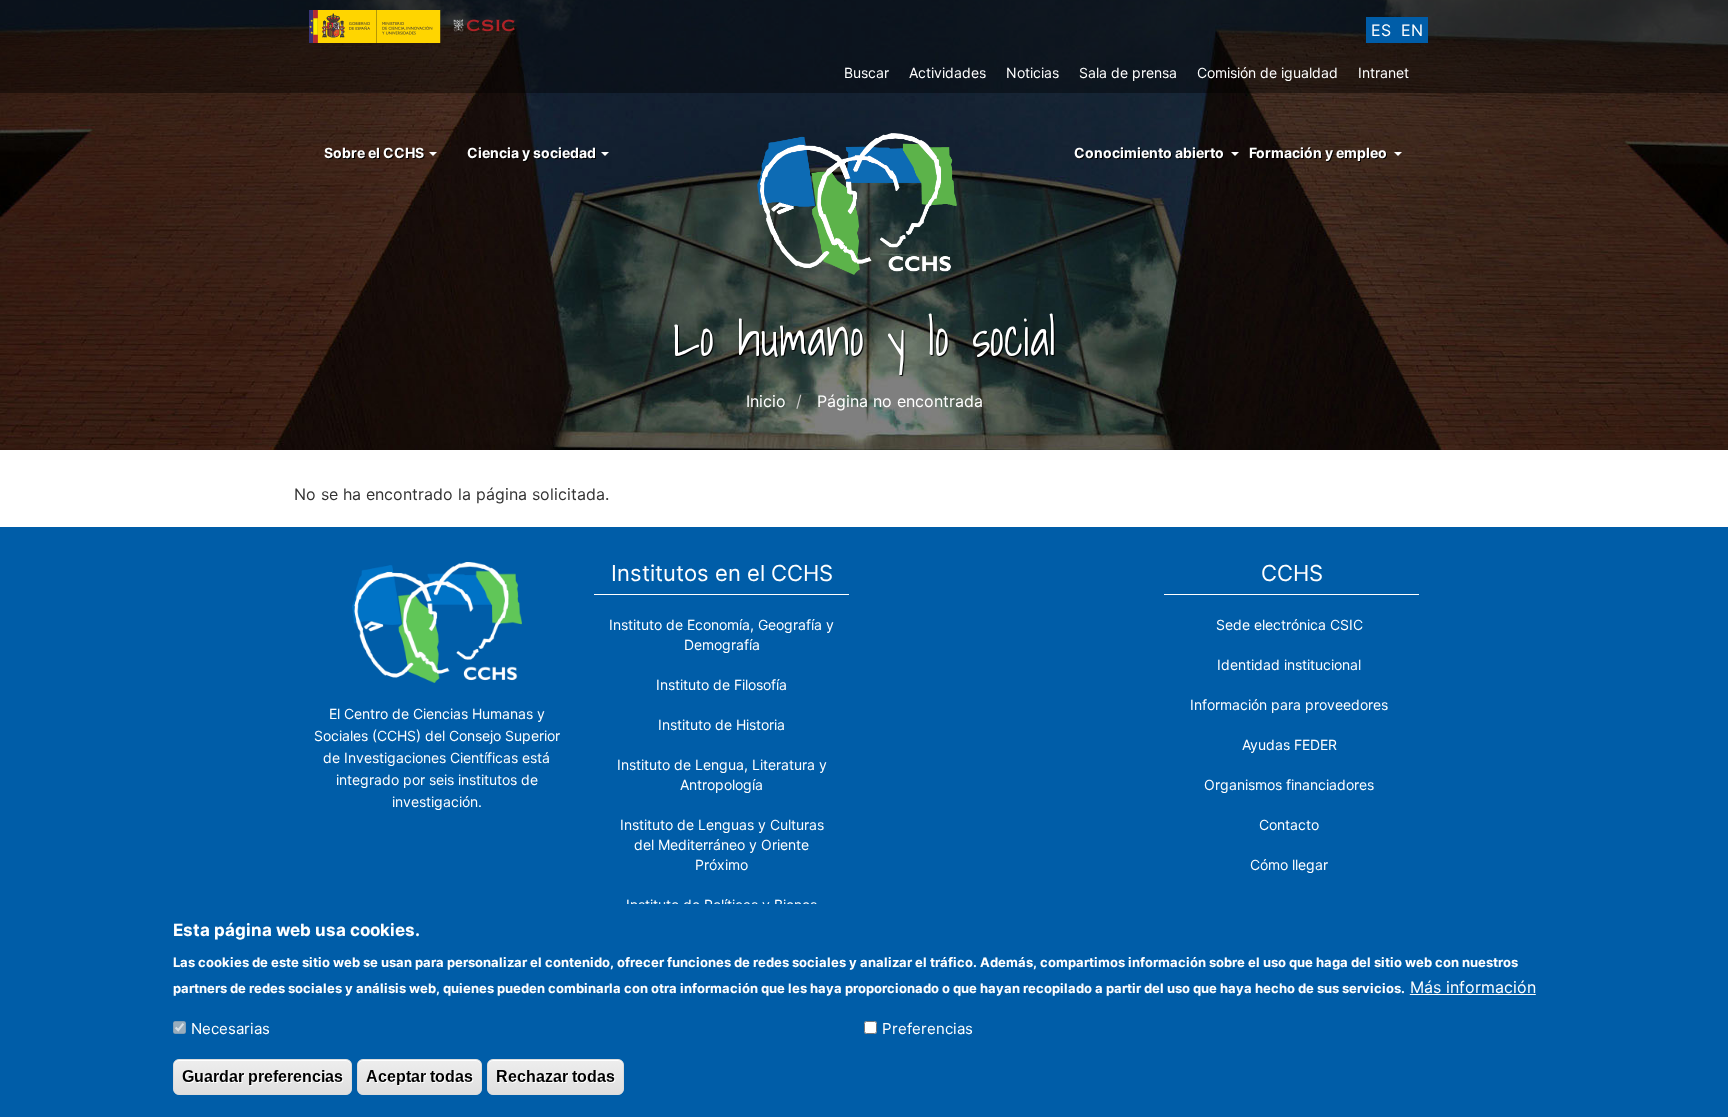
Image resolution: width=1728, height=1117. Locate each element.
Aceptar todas (419, 1075)
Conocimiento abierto (1149, 152)
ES (1381, 30)
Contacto (1289, 824)
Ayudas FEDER (1289, 744)
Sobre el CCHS (375, 152)
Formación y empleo (1318, 152)
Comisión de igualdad (1267, 72)
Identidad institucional (1289, 664)
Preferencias (927, 1028)
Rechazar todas (555, 1075)
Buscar (866, 72)
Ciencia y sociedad (533, 152)
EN (1412, 30)
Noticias (1032, 72)
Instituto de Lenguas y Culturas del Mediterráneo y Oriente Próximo (722, 844)
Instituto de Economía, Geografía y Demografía (721, 634)
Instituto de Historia (721, 724)
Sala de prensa (1128, 72)
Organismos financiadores (1289, 784)
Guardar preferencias (262, 1075)
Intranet (1383, 72)
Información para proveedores (1289, 704)
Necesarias (230, 1028)
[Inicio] (864, 202)
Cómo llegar (1289, 864)
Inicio (766, 401)
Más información (1473, 986)
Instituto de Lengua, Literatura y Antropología (722, 774)
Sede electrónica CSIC (1289, 624)
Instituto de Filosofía (721, 684)
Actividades (947, 72)
